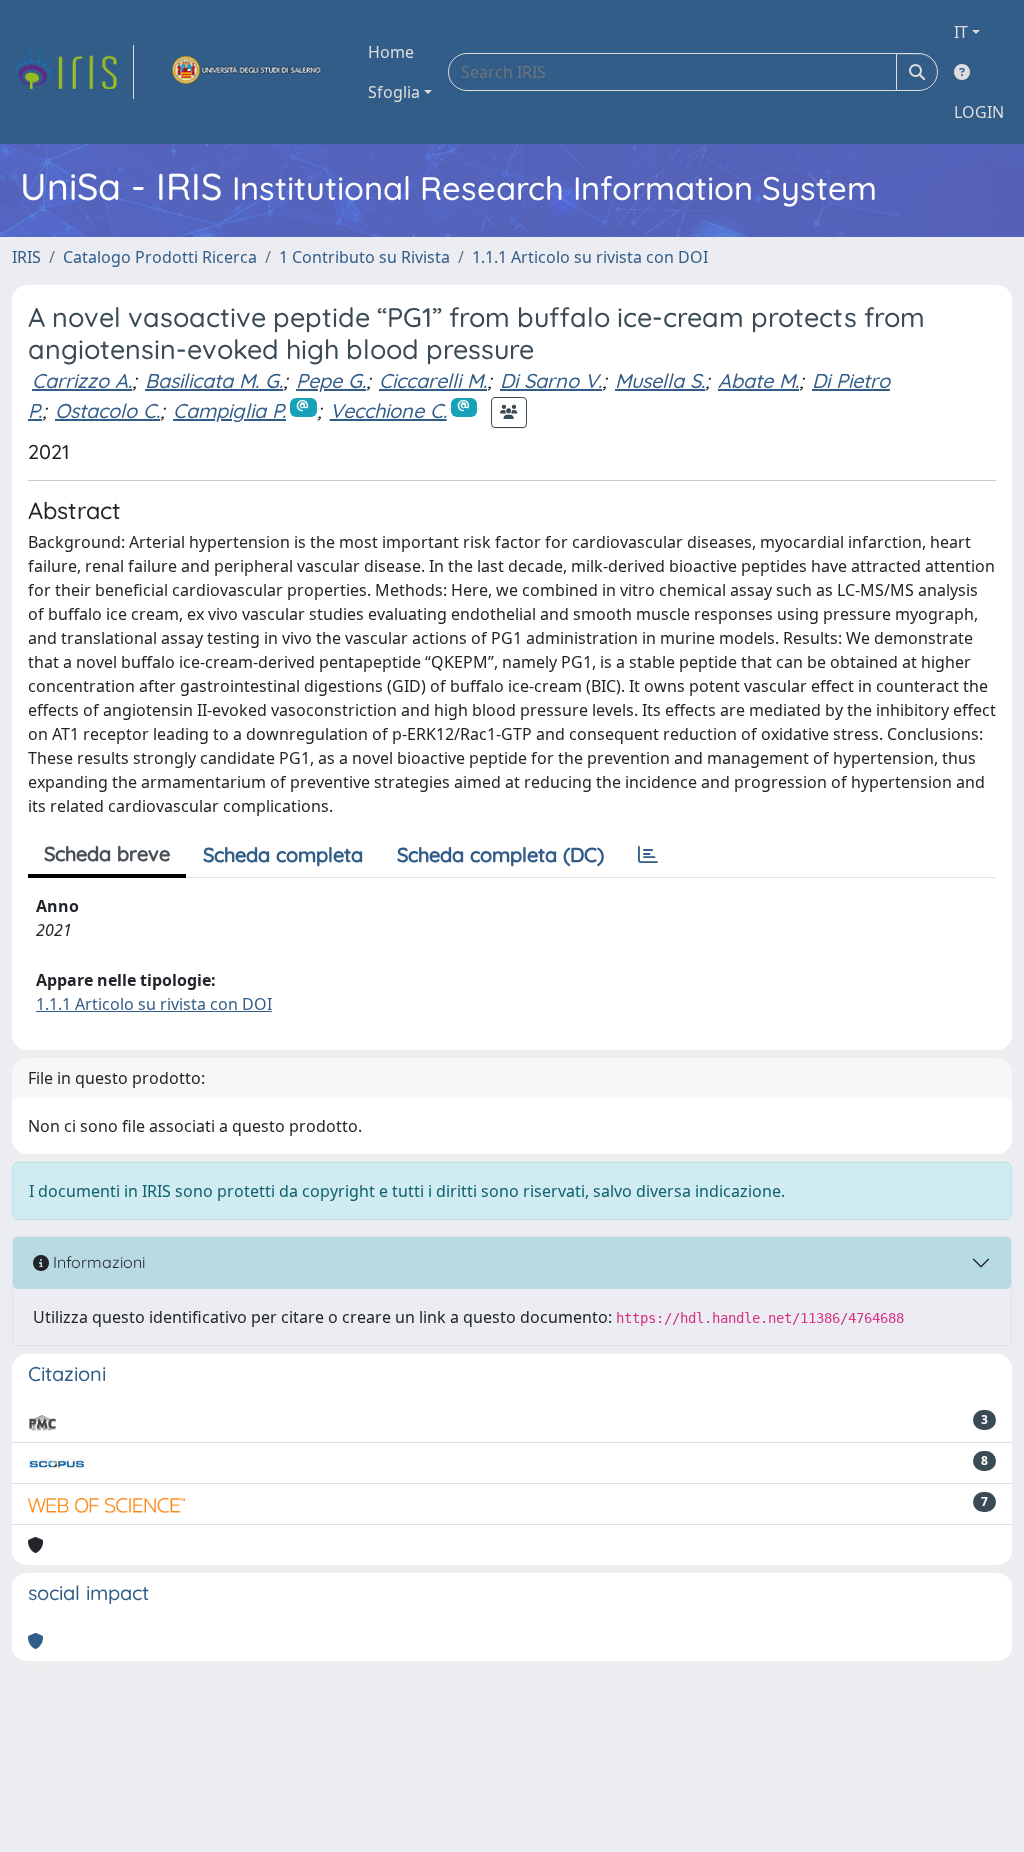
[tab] (648, 855)
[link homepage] (73, 72)
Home (391, 52)
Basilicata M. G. (214, 380)
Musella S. (660, 380)
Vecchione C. (388, 410)
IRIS (26, 257)
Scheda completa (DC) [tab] (500, 854)
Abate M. (758, 380)
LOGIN (979, 112)
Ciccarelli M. (433, 380)
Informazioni (97, 1262)
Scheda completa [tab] (283, 854)
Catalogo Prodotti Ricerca (160, 257)
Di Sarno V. (551, 380)
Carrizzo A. (82, 380)
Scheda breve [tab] (107, 853)
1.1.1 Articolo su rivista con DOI (590, 257)
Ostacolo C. (107, 410)
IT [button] (961, 32)
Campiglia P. (229, 410)
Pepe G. (331, 380)
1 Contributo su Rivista (364, 257)
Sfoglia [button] (394, 92)
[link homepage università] (247, 72)
